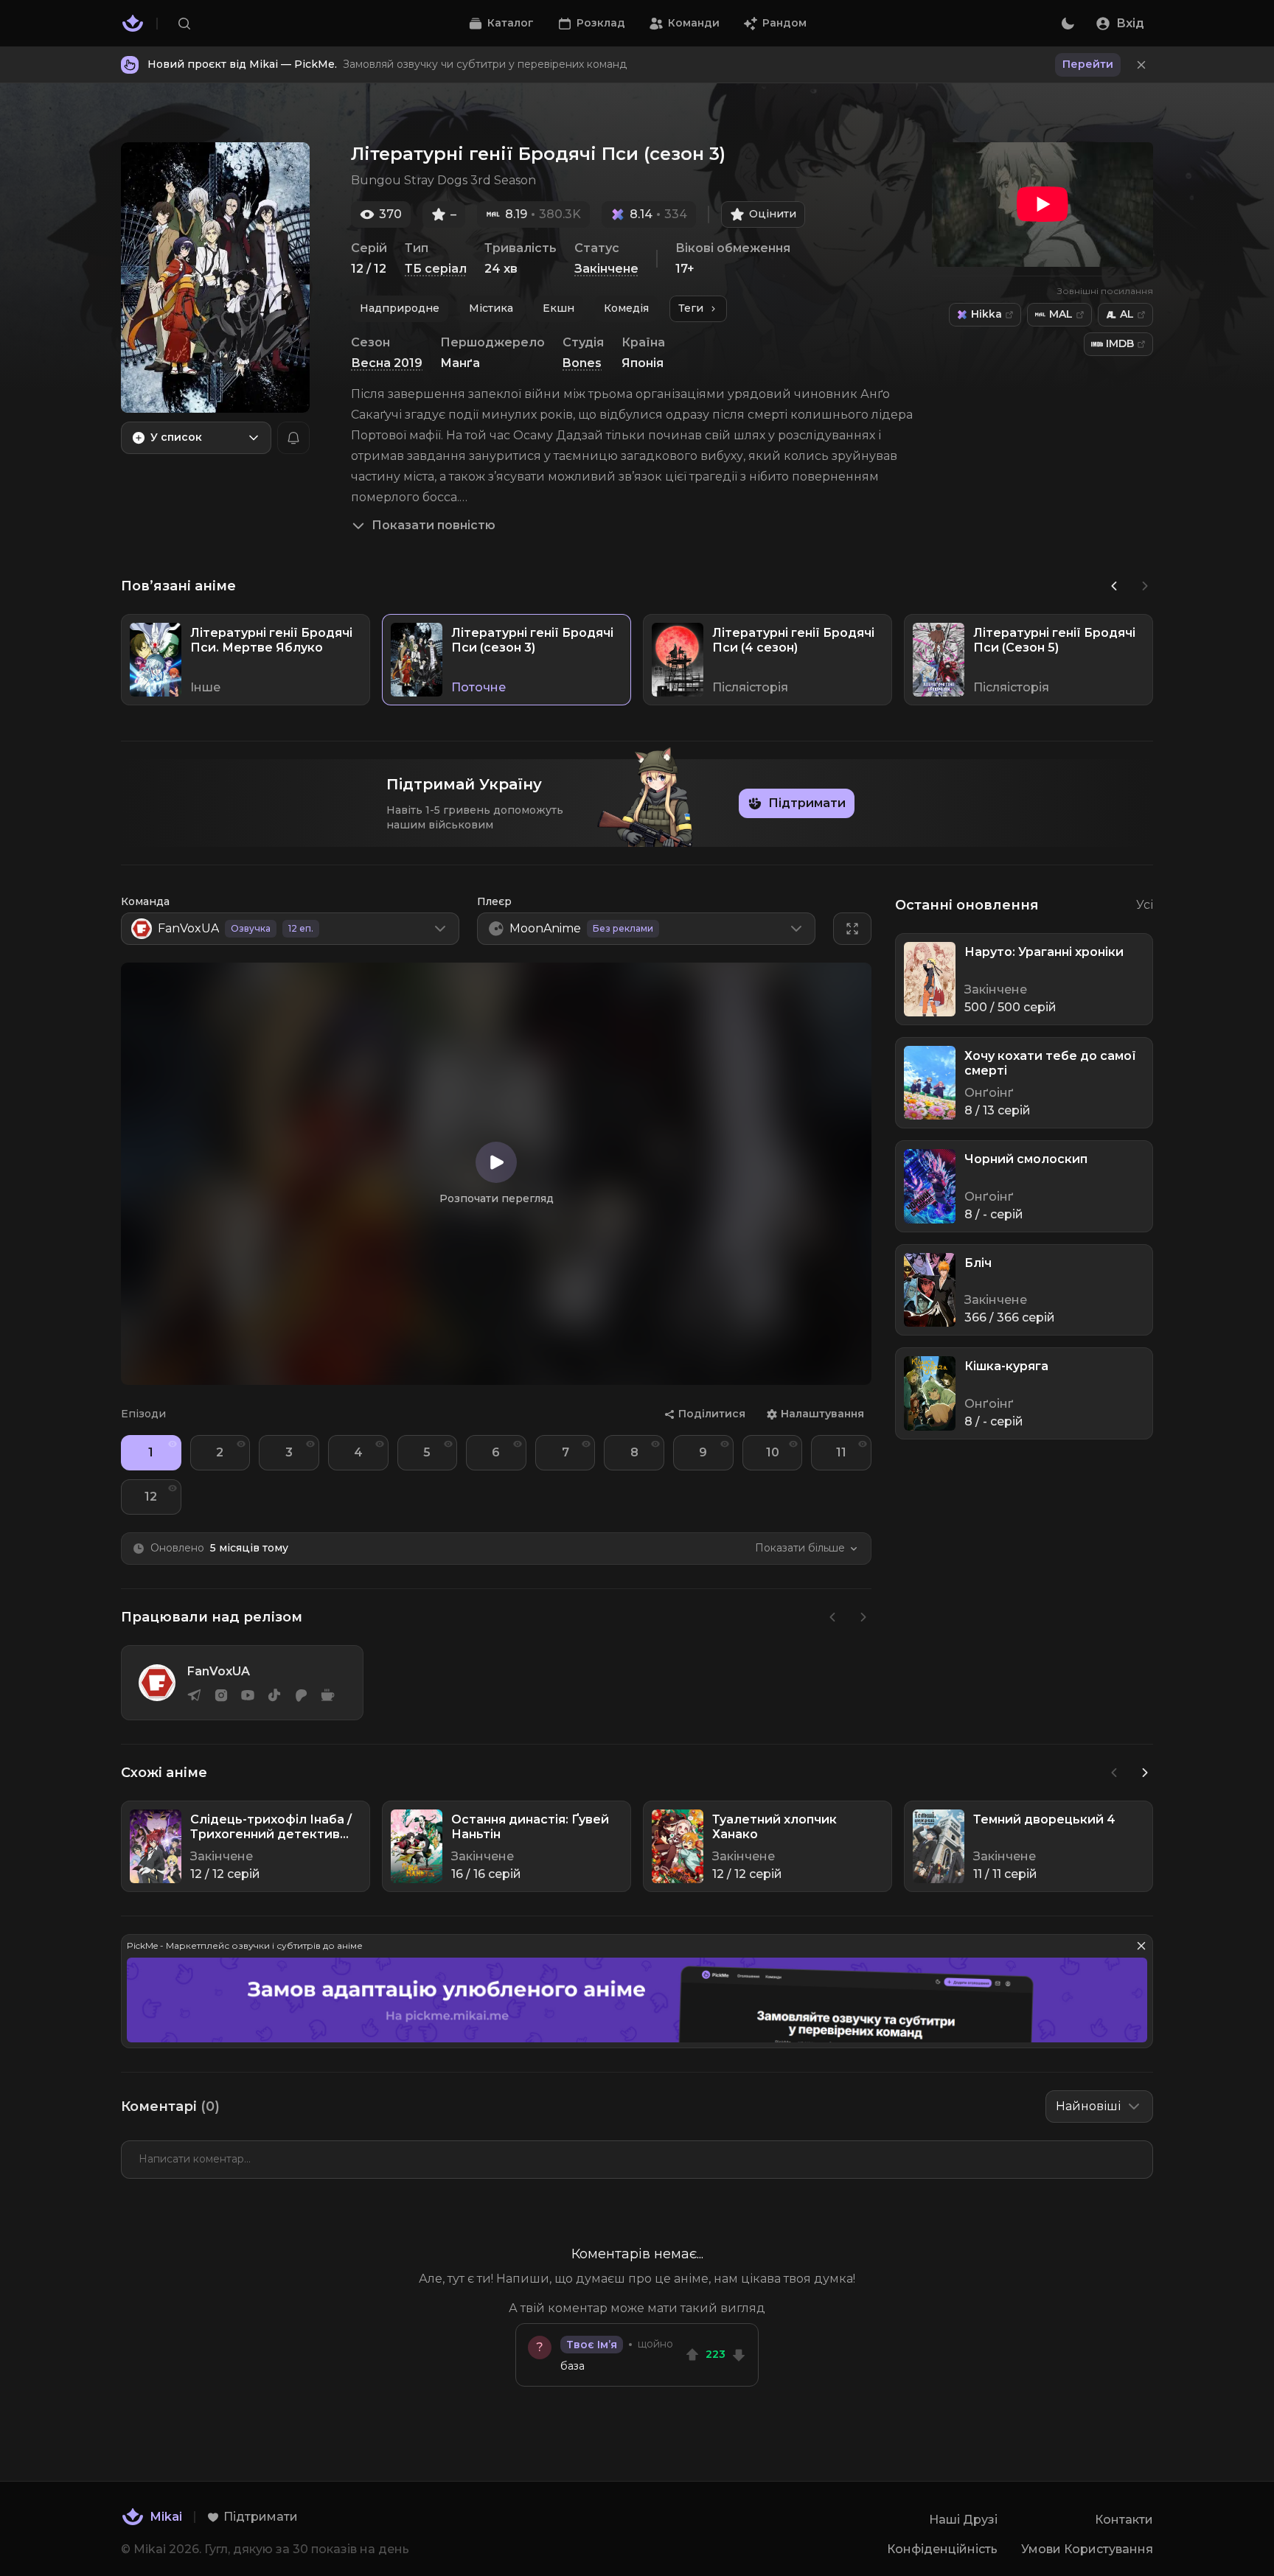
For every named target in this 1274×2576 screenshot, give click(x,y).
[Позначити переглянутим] (173, 1444)
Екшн (558, 308)
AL (1127, 314)
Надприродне (400, 308)
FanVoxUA (219, 1671)
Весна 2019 (387, 363)
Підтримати (807, 803)
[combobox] (196, 438)
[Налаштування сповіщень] (293, 438)
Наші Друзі (963, 2520)
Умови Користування (1087, 2549)
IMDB (1120, 343)
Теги (691, 308)
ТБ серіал (436, 269)
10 (773, 1452)
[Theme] (1068, 24)
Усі (1145, 905)
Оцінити (773, 214)
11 (841, 1452)
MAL (1061, 314)
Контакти (1124, 2520)
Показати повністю (434, 525)
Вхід (1130, 23)
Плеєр (494, 901)
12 (151, 1497)
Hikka (986, 314)
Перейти (1088, 64)
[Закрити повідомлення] (1141, 65)
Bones (582, 363)
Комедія (626, 308)
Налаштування (822, 1414)
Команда (145, 901)
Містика (491, 308)
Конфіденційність (942, 2549)
